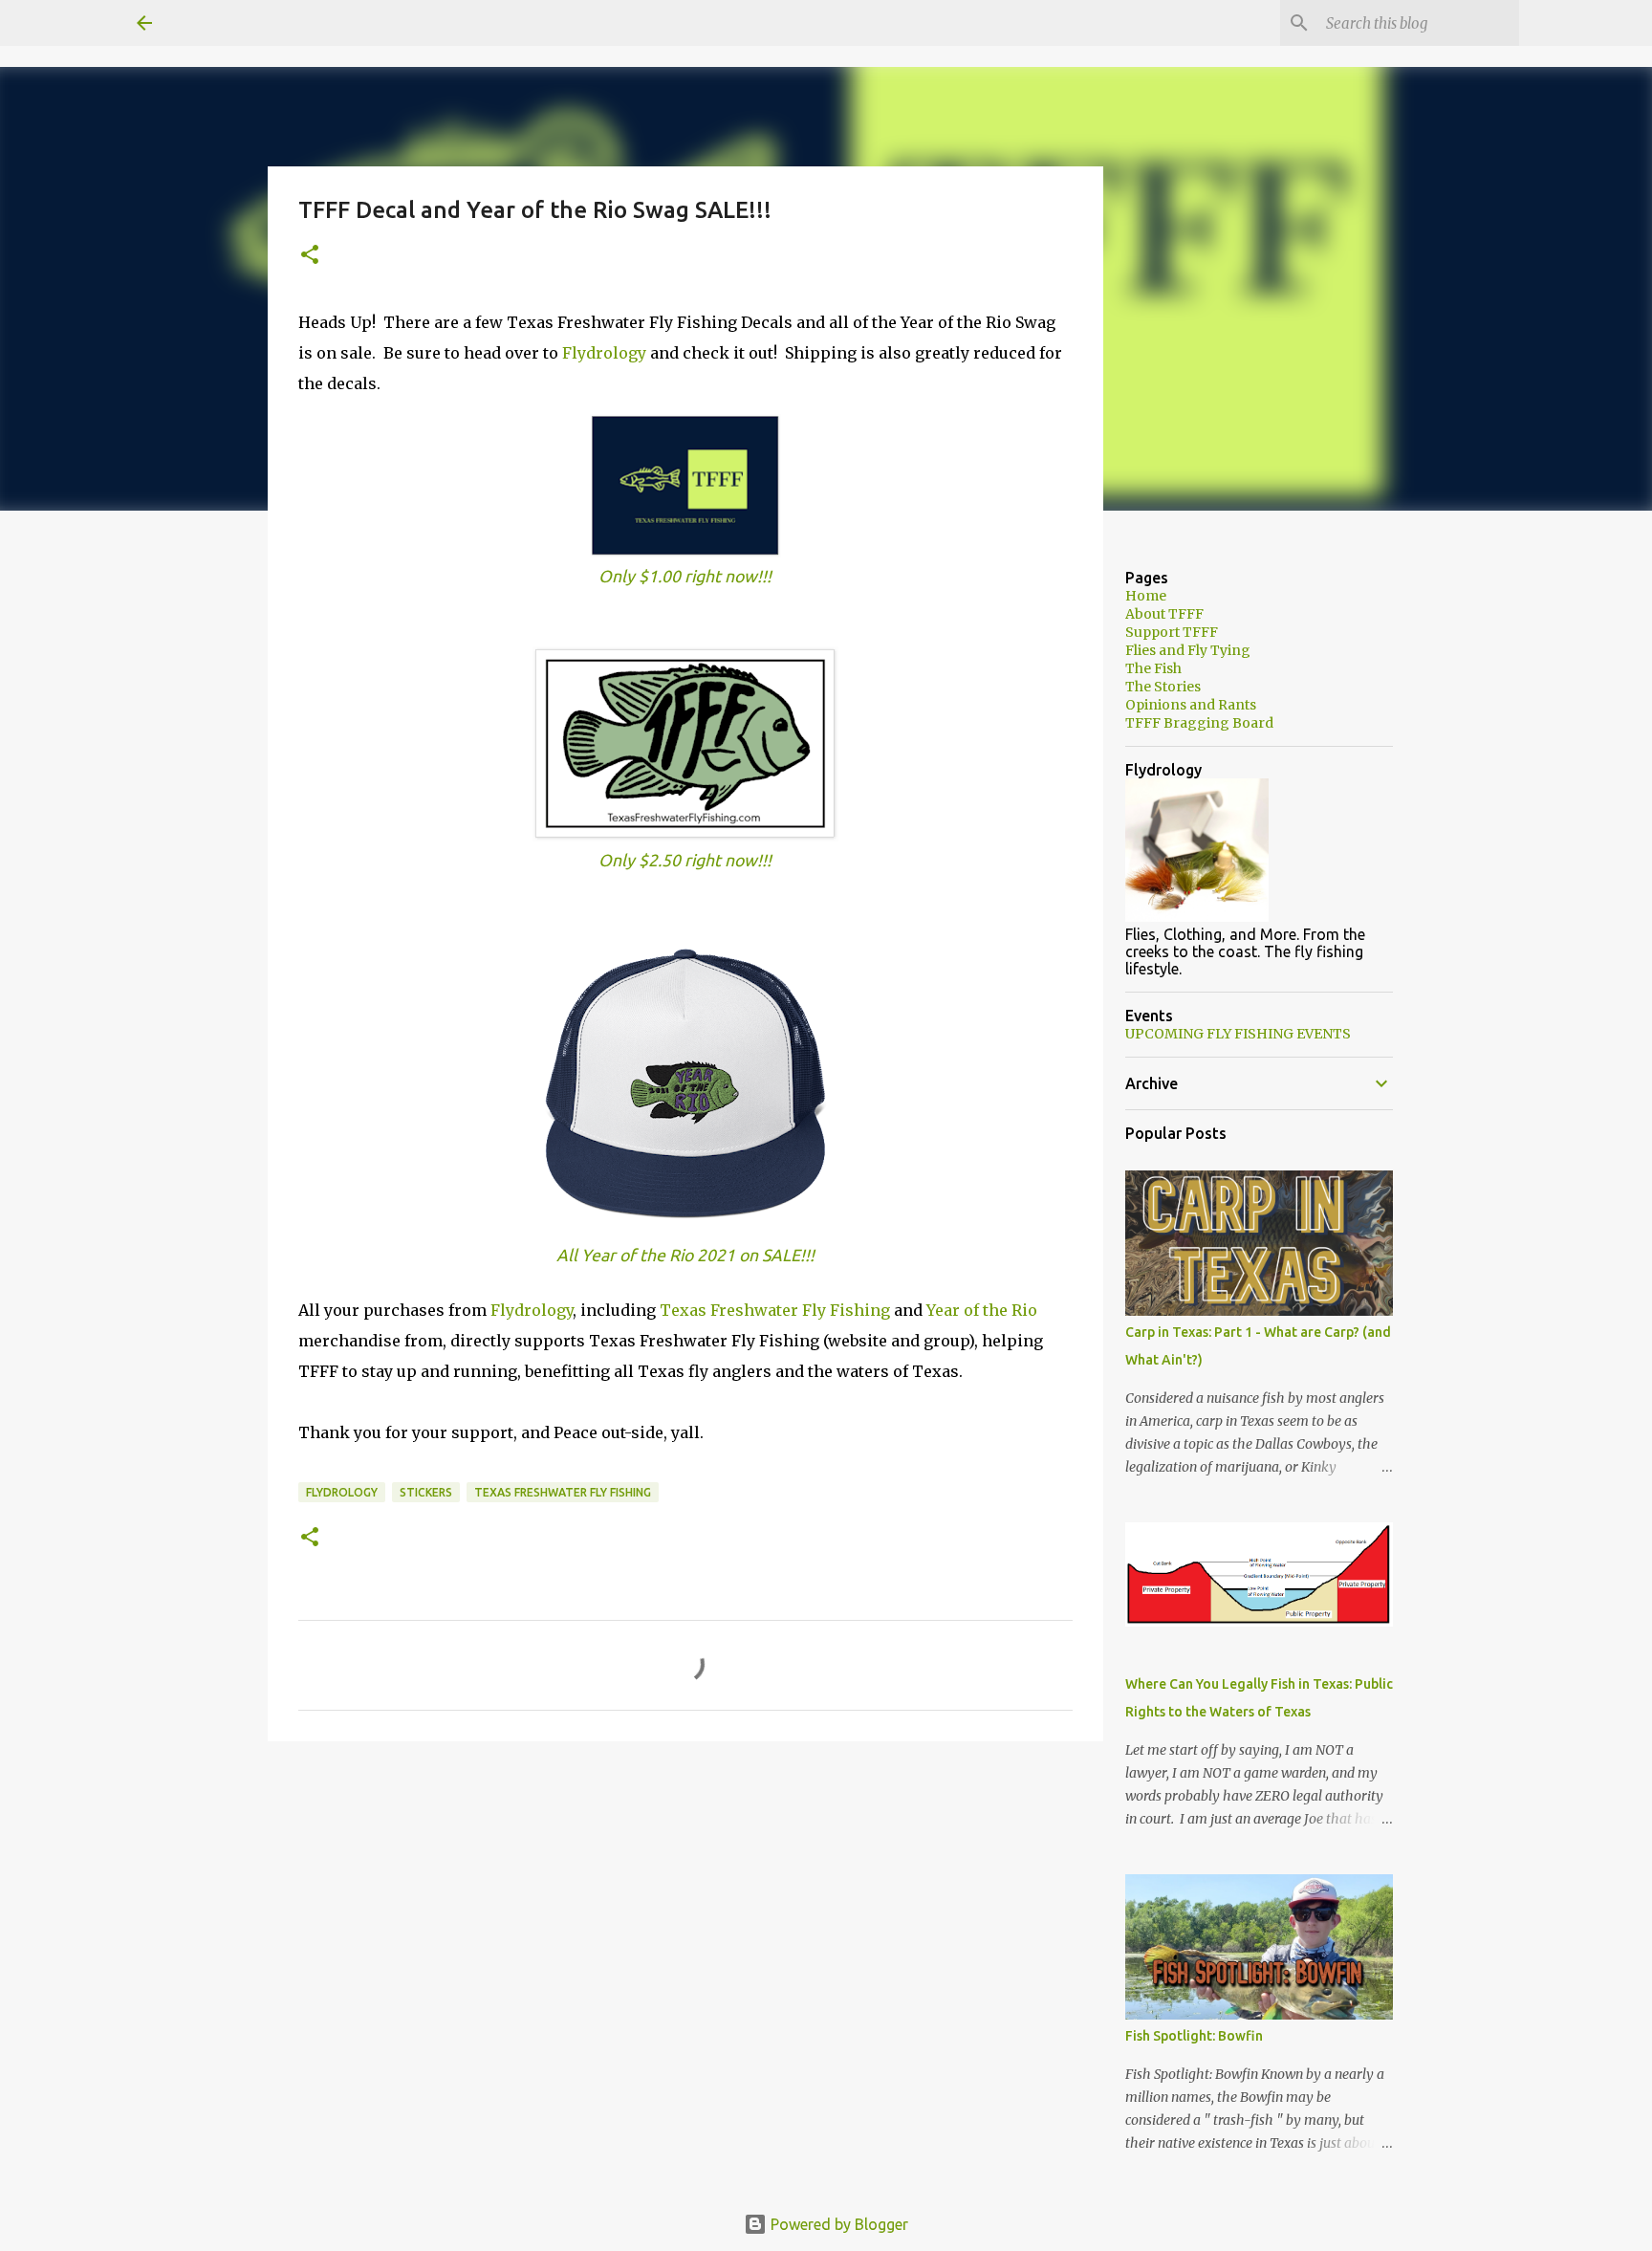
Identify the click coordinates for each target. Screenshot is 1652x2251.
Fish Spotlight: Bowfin (1194, 2036)
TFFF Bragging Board (1199, 723)
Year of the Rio (982, 1310)
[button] (310, 256)
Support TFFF (1172, 632)
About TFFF (1164, 614)
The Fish (1153, 668)
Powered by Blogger (837, 2224)
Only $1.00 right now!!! (685, 576)
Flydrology (606, 353)
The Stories (1163, 687)
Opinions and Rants (1191, 705)
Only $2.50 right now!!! (685, 860)
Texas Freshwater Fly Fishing (775, 1310)
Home (1146, 596)
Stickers (426, 1492)
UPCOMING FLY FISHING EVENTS (1238, 1034)
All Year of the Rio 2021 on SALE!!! (685, 1255)
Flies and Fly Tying (1188, 650)
